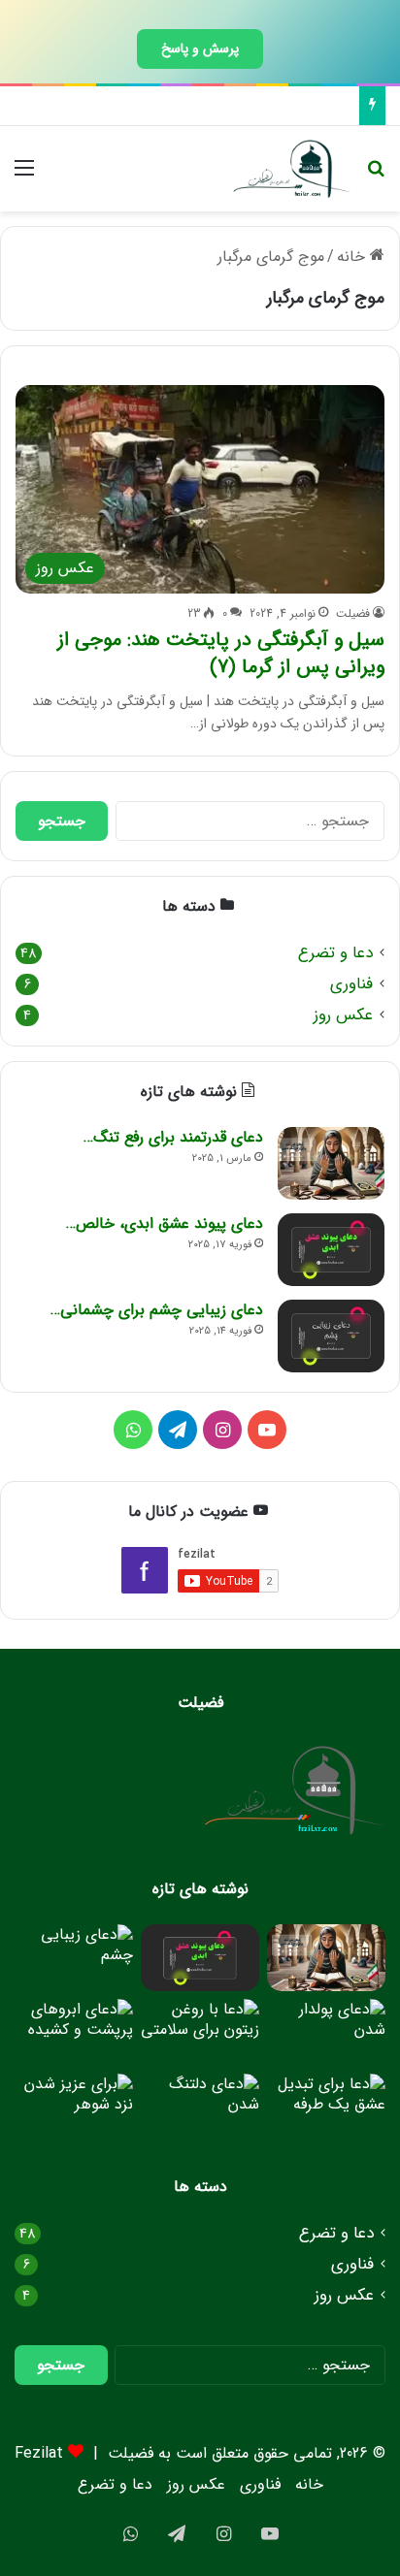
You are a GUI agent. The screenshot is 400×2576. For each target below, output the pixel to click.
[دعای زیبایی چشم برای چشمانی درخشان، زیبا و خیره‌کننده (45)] (331, 1336)
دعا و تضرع (335, 953)
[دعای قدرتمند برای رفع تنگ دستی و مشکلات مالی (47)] (331, 1163)
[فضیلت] (292, 169)
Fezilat (39, 2453)
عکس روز (343, 1015)
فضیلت (353, 613)
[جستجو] (376, 176)
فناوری (351, 984)
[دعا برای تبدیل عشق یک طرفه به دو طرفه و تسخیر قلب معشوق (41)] (326, 2107)
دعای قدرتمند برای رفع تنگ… (173, 1137)
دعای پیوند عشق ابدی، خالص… (165, 1224)
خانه (353, 257)
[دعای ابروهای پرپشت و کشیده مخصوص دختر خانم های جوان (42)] (74, 2032)
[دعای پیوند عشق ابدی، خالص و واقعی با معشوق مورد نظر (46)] (331, 1250)
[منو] (24, 176)
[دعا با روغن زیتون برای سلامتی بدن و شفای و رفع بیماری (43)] (200, 2032)
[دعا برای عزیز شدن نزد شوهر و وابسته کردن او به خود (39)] (74, 2107)
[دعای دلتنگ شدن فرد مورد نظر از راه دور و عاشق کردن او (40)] (200, 2107)
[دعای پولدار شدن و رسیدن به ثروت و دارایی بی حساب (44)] (326, 2032)
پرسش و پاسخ (200, 48)
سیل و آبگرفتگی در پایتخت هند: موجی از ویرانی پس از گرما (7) (221, 653)
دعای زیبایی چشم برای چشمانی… (157, 1310)
